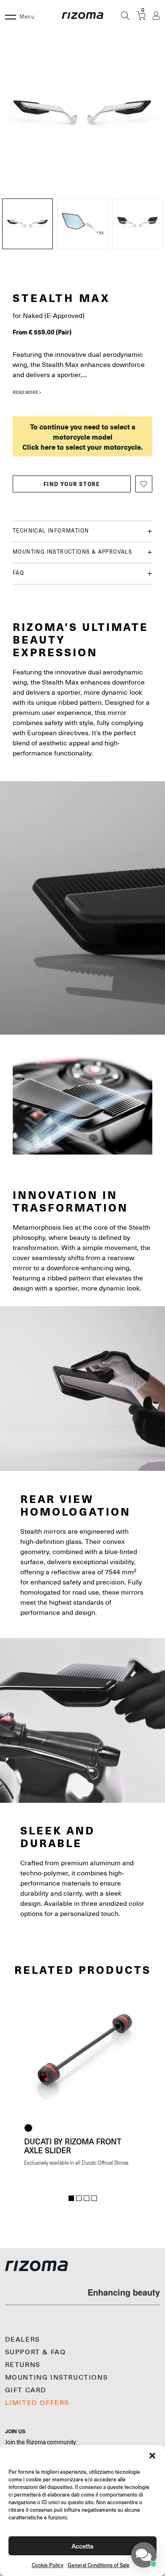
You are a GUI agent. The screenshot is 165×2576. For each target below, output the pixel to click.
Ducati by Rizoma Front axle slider (73, 2146)
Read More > (27, 392)
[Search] (125, 16)
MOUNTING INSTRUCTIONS (57, 2378)
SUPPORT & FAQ (36, 2352)
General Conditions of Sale (99, 2565)
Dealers (23, 2340)
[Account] (156, 16)
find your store (72, 484)
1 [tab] (71, 2198)
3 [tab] (87, 2198)
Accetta (82, 2546)
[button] (152, 2456)
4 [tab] (94, 2198)
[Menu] (11, 16)
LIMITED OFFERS (37, 2403)
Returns (23, 2365)
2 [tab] (79, 2198)
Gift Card (26, 2390)
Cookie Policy (48, 2565)
